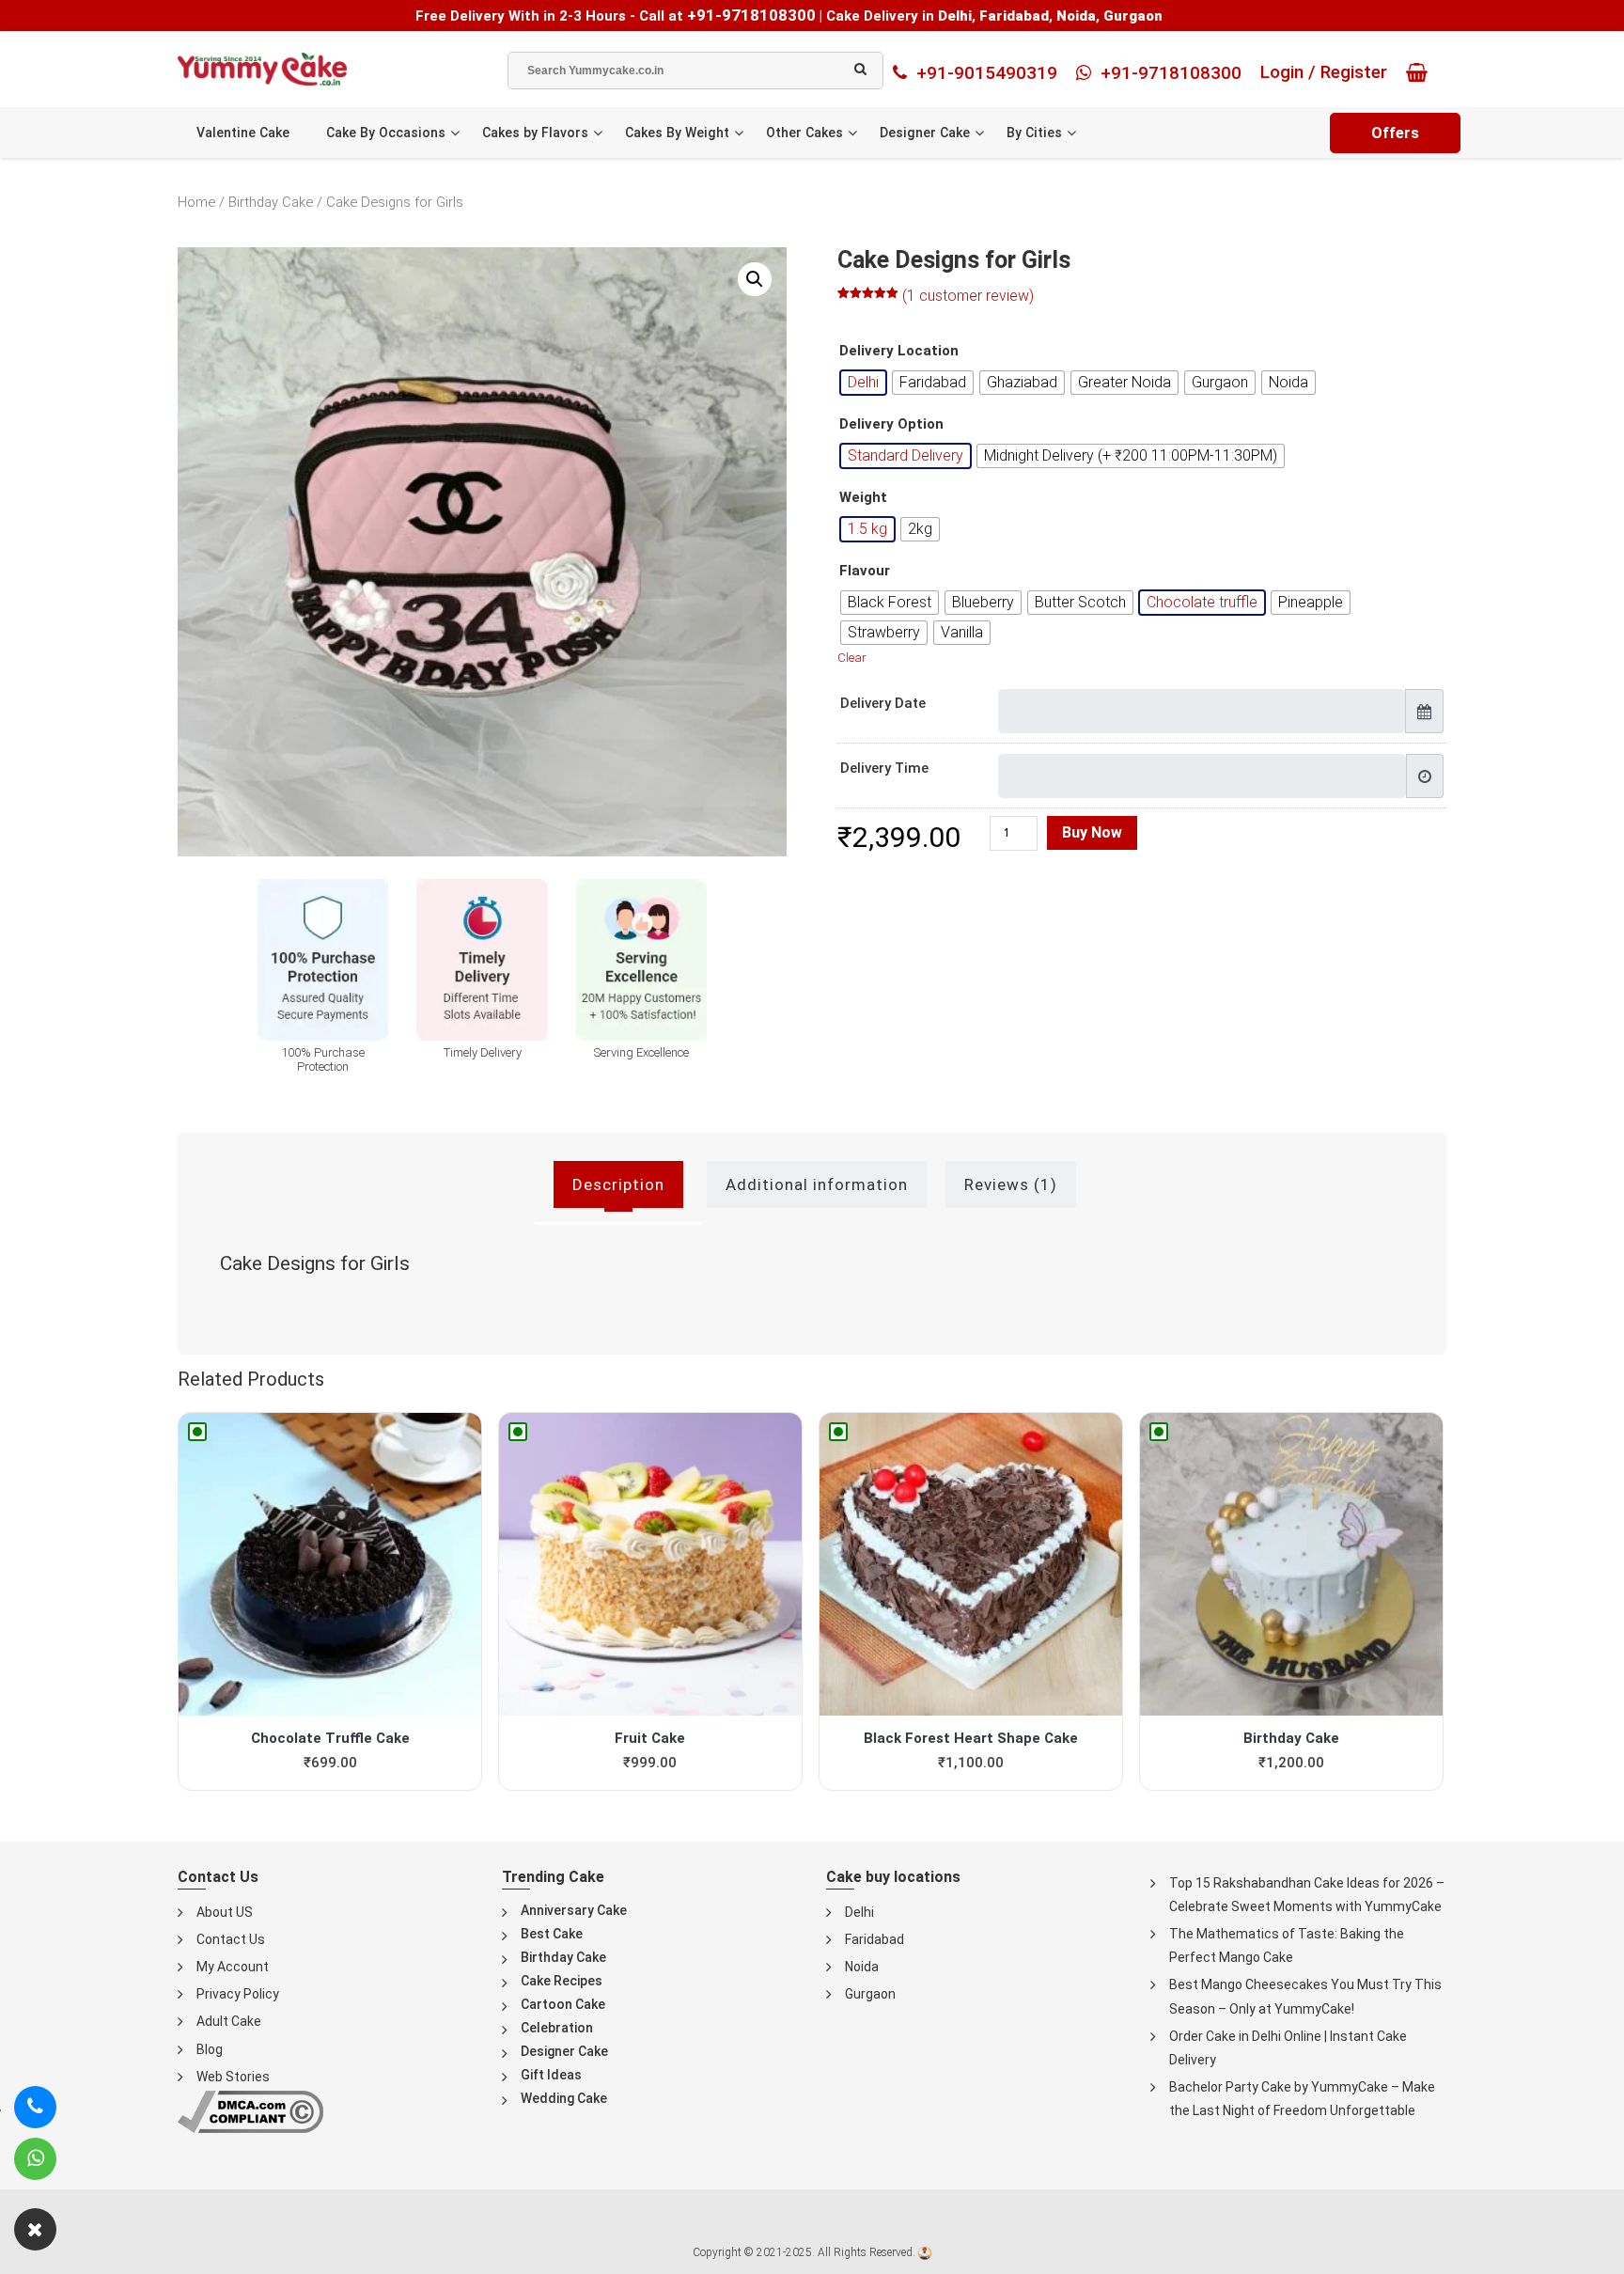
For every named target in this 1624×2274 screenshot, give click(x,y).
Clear (852, 658)
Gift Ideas (551, 2075)
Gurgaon (870, 1994)
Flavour (865, 571)
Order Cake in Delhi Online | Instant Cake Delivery (1288, 2048)
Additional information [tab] (817, 1184)
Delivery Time (884, 768)
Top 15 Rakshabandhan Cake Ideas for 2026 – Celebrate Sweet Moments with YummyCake (1307, 1895)
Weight (863, 498)
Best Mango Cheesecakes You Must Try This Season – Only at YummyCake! (1305, 1996)
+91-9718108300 (751, 15)
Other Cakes (804, 133)
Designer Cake (925, 133)
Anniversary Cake (574, 1910)
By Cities (1034, 133)
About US (225, 1912)
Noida (862, 1967)
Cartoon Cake (563, 2004)
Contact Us (231, 1939)
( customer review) (968, 296)
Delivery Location (899, 351)
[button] (755, 279)
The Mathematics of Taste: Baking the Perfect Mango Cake (1287, 1945)
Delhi (859, 1912)
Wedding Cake (564, 2098)
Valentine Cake (243, 133)
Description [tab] (618, 1184)
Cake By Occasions (386, 133)
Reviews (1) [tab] (1011, 1184)
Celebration (557, 2028)
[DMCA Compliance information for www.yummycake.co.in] (250, 2111)
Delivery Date (883, 703)
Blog (210, 2049)
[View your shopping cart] (1421, 72)
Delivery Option (891, 424)
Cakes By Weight (677, 133)
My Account (233, 1967)
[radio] (863, 383)
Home (196, 202)
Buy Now (1092, 832)
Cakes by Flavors (535, 133)
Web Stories (233, 2077)
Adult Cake (229, 2021)
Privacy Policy (238, 1994)
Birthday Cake (271, 202)
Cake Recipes (562, 1981)
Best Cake (552, 1934)
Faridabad (874, 1939)
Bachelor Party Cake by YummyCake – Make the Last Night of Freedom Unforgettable (1302, 2099)
